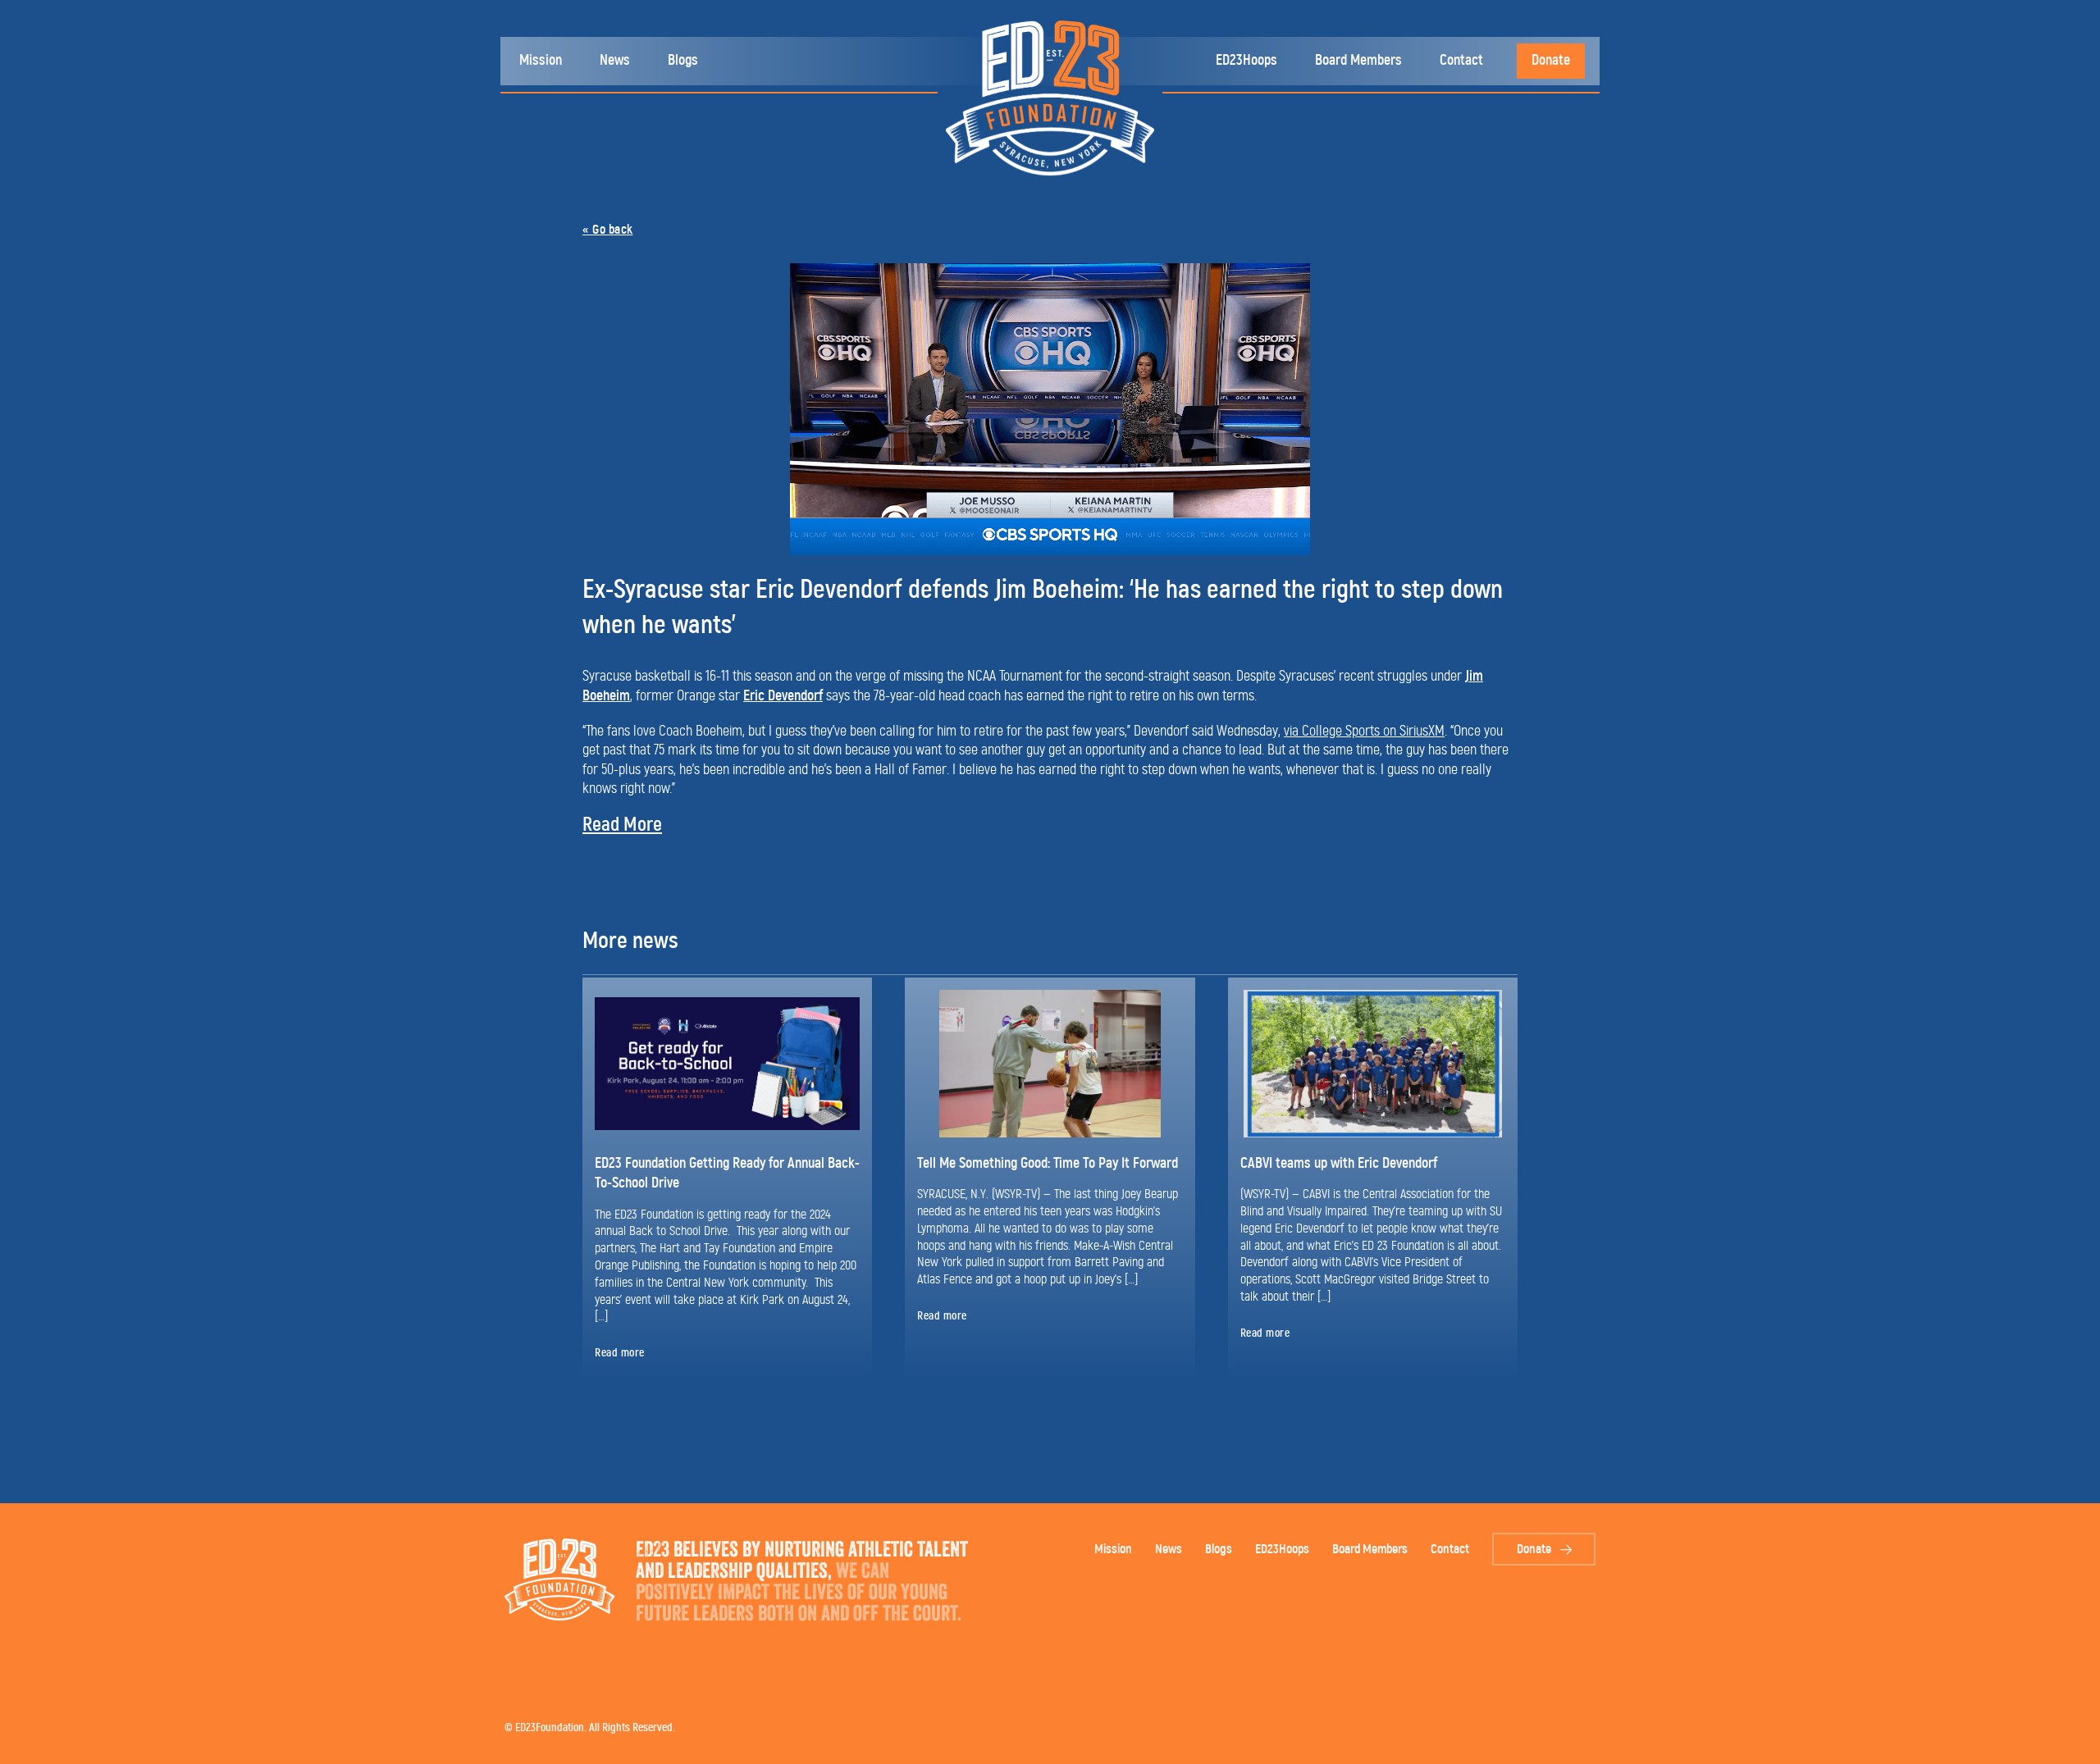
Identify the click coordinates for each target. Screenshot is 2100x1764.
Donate (1551, 61)
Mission (541, 61)
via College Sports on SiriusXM (1364, 732)
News (615, 61)
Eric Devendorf (783, 696)
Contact (1461, 61)
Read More (622, 825)
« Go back (608, 230)
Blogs (683, 61)
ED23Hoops (1246, 61)
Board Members (1358, 61)
